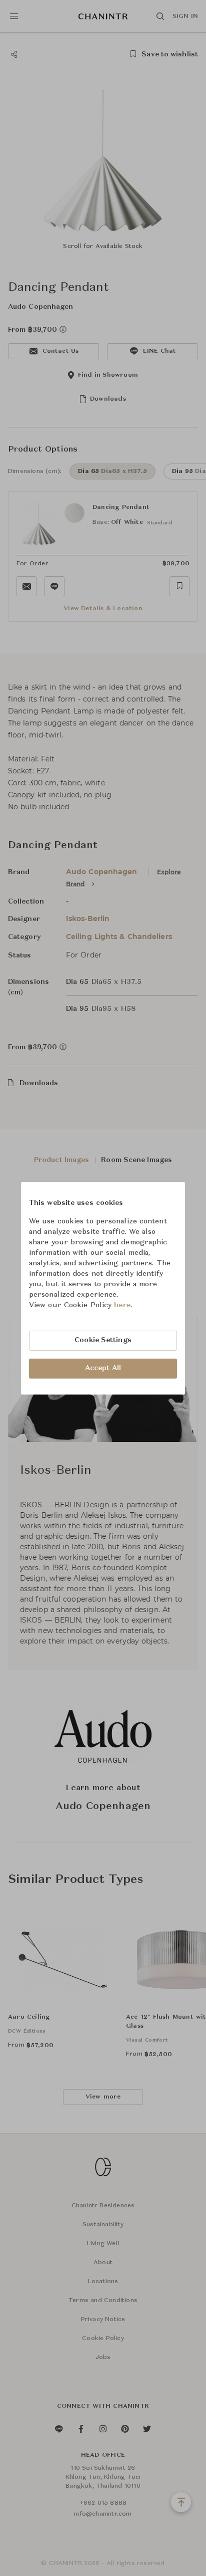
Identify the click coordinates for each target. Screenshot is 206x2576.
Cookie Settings (103, 1340)
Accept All (103, 1368)
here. (123, 1305)
